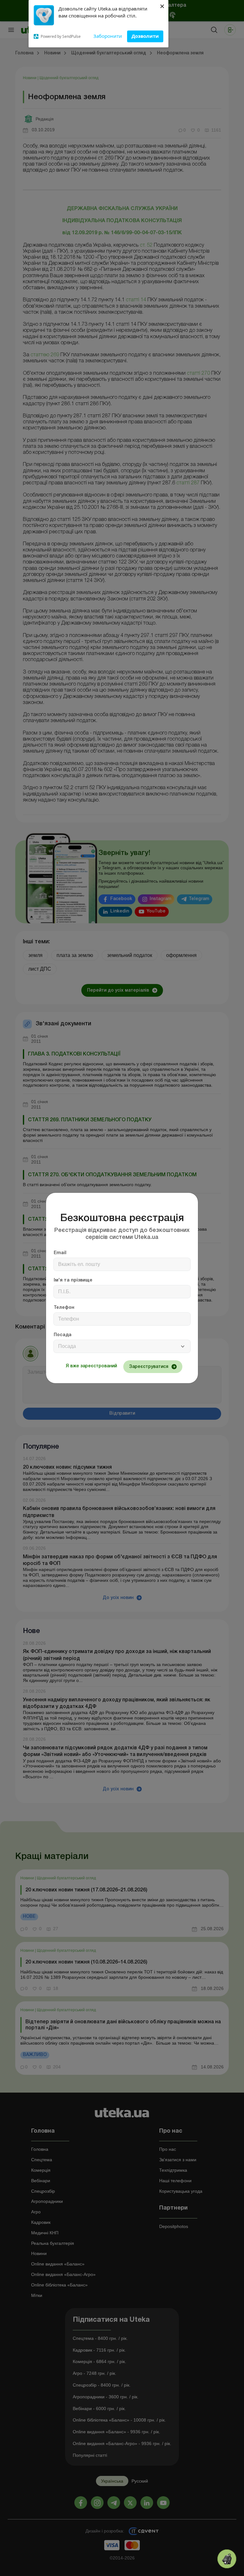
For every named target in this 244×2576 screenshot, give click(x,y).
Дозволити (145, 36)
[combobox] (122, 1346)
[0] (227, 2559)
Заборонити (108, 36)
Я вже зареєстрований (91, 1366)
